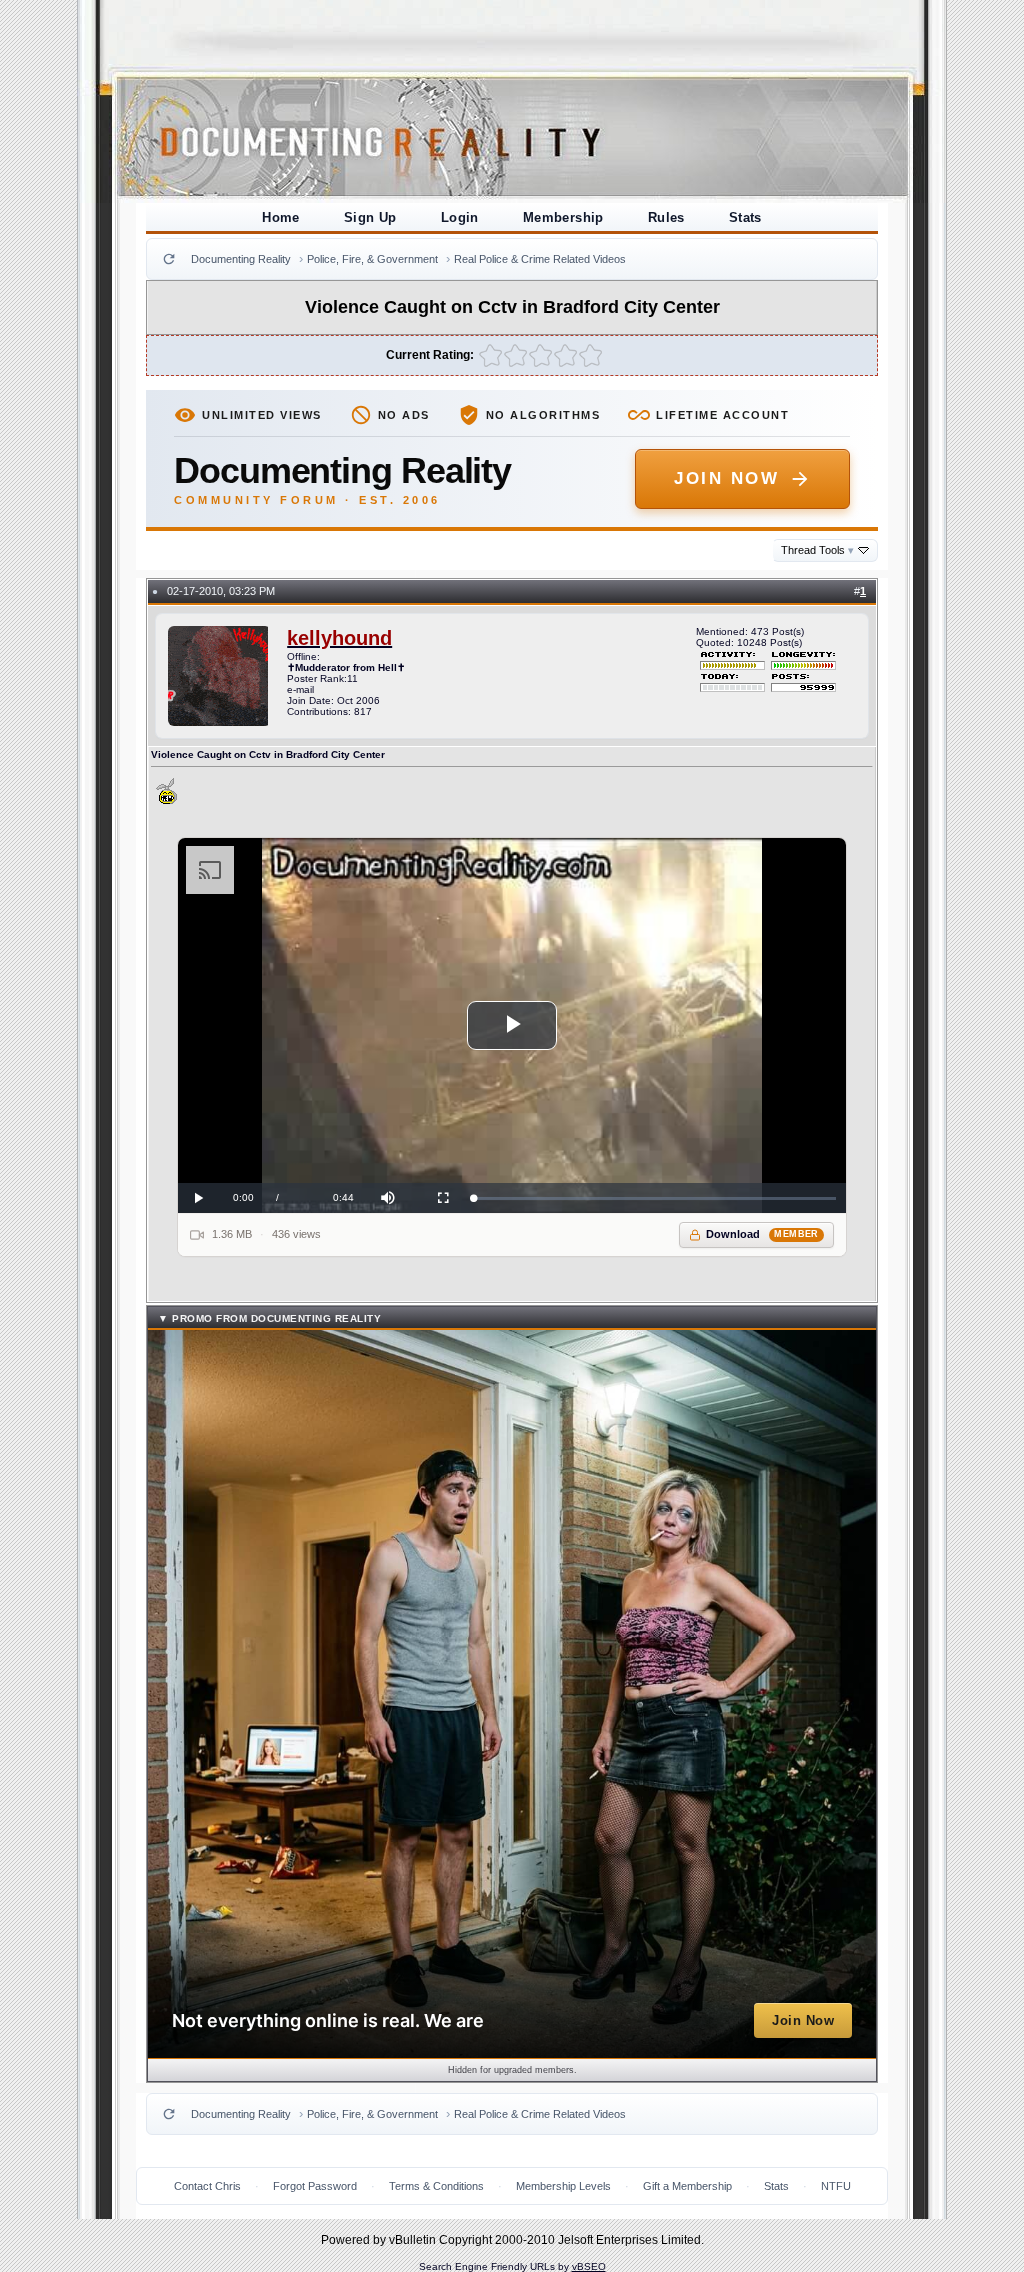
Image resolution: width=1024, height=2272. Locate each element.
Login (460, 217)
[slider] (654, 1198)
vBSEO (589, 2266)
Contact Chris (207, 2186)
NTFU (836, 2186)
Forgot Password (315, 2186)
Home (281, 217)
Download (762, 1234)
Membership (563, 217)
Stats (745, 217)
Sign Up (370, 217)
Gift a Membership (687, 2186)
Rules (666, 217)
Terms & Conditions (436, 2186)
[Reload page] (169, 259)
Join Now (726, 478)
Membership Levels (563, 2186)
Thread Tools (817, 550)
